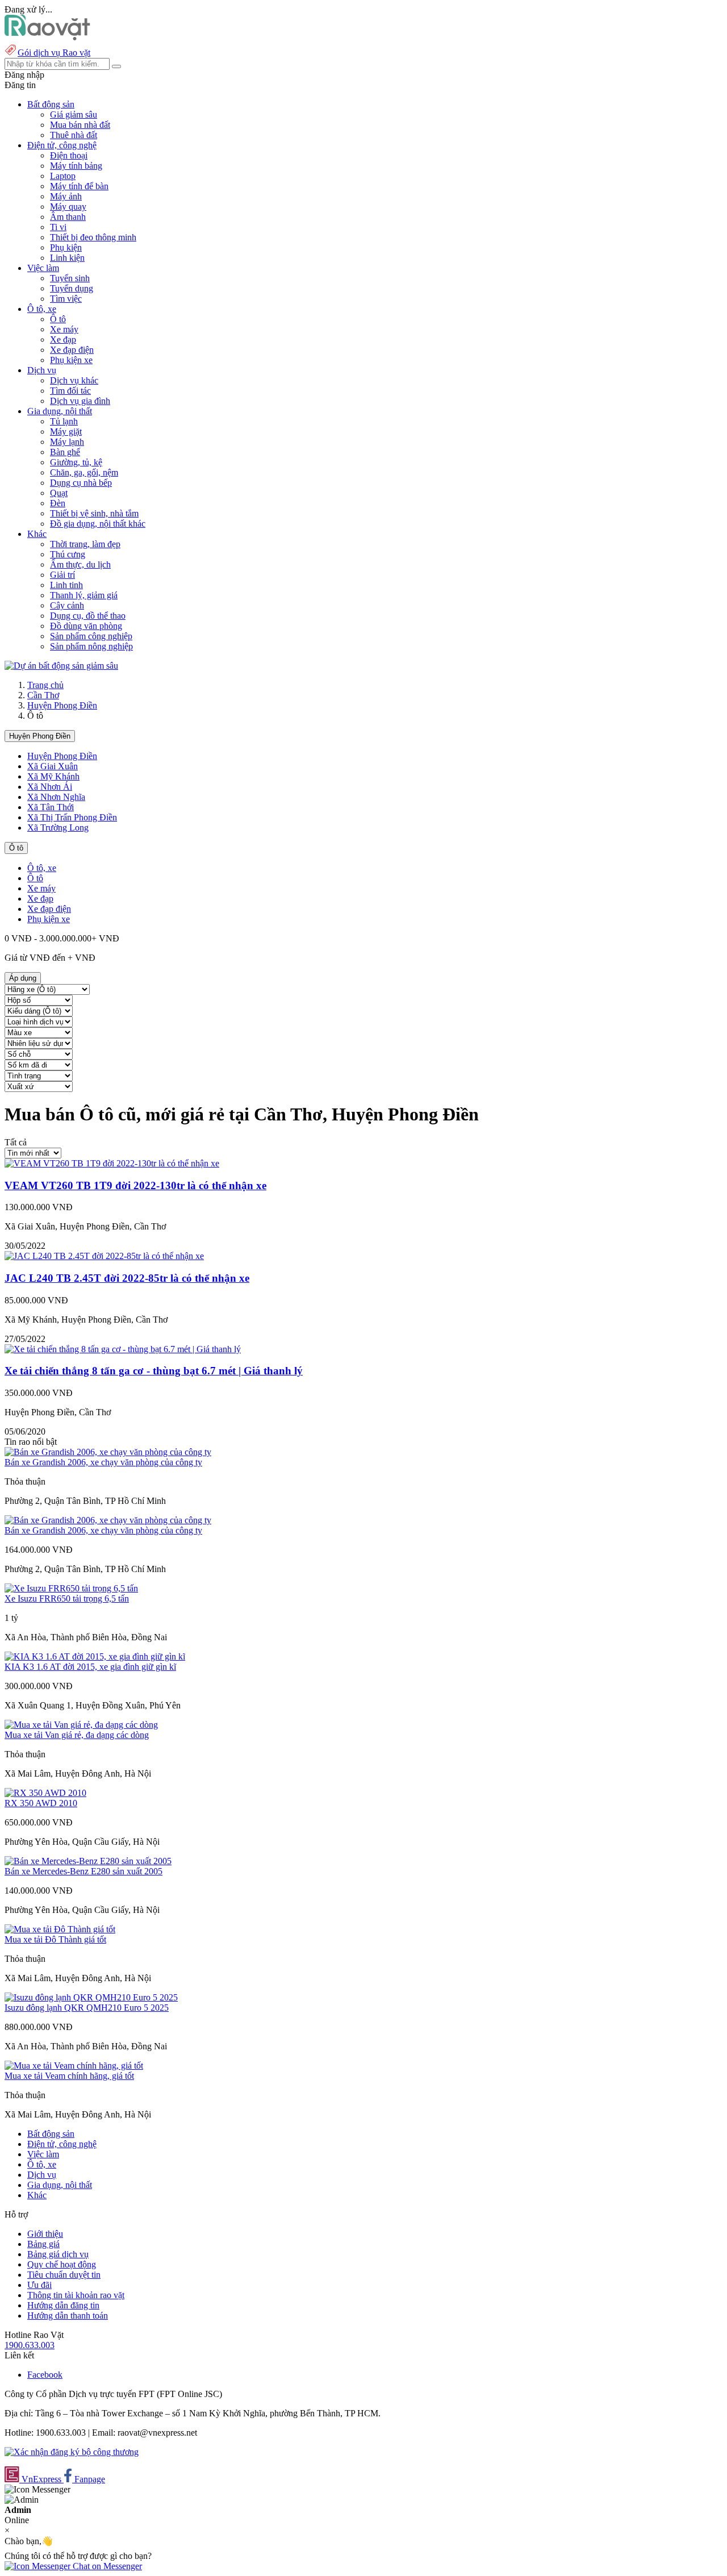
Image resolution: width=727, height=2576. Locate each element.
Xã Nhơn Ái (50, 787)
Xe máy (64, 329)
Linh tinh (66, 585)
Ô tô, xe (42, 868)
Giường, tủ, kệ (76, 462)
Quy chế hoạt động (62, 2264)
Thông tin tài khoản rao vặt (76, 2295)
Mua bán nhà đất (80, 125)
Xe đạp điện (72, 350)
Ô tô (58, 319)
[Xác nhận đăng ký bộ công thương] (72, 2452)
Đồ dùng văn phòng (86, 626)
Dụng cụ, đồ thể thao (88, 616)
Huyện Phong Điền (62, 705)
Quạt (59, 493)
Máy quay (68, 207)
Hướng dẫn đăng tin (63, 2305)
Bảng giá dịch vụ (58, 2254)
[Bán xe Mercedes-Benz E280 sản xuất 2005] (88, 1861)
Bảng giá (43, 2244)
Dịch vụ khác (74, 380)
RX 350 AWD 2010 (41, 1803)
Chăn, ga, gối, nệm (84, 472)
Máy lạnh (67, 442)
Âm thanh (68, 217)
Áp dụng (23, 978)
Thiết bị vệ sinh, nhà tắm (94, 513)
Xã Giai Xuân (53, 766)
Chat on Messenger (106, 2566)
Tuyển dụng (72, 288)
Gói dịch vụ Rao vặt (54, 53)
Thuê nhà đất (74, 135)
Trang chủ (45, 685)
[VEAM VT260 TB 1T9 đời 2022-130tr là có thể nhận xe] (112, 1163)
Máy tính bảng (76, 166)
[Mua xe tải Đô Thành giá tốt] (60, 1929)
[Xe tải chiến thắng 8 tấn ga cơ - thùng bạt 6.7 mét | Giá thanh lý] (123, 1349)
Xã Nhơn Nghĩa (56, 797)
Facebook (45, 2375)
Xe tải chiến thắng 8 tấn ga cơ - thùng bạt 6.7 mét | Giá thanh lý (154, 1371)
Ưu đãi (39, 2285)
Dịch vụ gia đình (80, 401)
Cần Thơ (43, 695)
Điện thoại (69, 155)
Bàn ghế (65, 452)
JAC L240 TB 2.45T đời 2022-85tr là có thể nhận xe (127, 1278)
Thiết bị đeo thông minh (93, 237)
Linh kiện (67, 258)
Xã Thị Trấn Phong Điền (72, 817)
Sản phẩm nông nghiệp (91, 646)
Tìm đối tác (70, 391)
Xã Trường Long (58, 828)
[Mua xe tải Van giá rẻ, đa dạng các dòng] (81, 1725)
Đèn (58, 503)
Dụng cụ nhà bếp (81, 483)
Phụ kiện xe (71, 360)
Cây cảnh (67, 605)
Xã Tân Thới (51, 807)
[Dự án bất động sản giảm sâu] (61, 666)
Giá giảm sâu (74, 114)
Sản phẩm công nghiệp (91, 636)
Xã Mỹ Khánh (53, 776)
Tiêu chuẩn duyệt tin (64, 2275)
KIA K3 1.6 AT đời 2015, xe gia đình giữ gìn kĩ (90, 1667)
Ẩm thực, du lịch (80, 564)
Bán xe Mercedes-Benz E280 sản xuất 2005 (83, 1871)
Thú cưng (68, 554)
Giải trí (62, 575)
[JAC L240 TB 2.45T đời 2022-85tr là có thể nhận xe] (104, 1256)
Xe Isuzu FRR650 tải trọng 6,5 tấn (67, 1598)
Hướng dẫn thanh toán (68, 2316)
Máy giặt (66, 432)
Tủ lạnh (64, 421)
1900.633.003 (30, 2345)
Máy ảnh (66, 196)
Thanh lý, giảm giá (84, 595)
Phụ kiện (66, 247)
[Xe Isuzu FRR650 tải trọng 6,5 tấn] (71, 1588)
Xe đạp (63, 339)
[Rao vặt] (47, 37)
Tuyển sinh (70, 278)
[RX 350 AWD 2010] (45, 1793)
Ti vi (58, 227)
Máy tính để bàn (79, 186)
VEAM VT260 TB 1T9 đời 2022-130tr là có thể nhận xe (135, 1185)
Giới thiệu (45, 2234)
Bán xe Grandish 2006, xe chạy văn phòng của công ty (103, 1462)
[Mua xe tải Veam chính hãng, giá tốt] (74, 2066)
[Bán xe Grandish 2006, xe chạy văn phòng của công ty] (108, 1452)
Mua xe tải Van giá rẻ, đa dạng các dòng (77, 1735)
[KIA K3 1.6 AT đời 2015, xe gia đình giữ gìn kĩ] (95, 1656)
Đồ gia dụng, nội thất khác (98, 524)
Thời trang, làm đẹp (85, 544)
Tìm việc (66, 299)
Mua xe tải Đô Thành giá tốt (55, 1939)
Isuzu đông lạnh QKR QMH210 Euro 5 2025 (87, 2008)
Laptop (63, 176)
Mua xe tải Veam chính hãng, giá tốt (69, 2076)
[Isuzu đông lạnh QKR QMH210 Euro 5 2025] (91, 1997)
